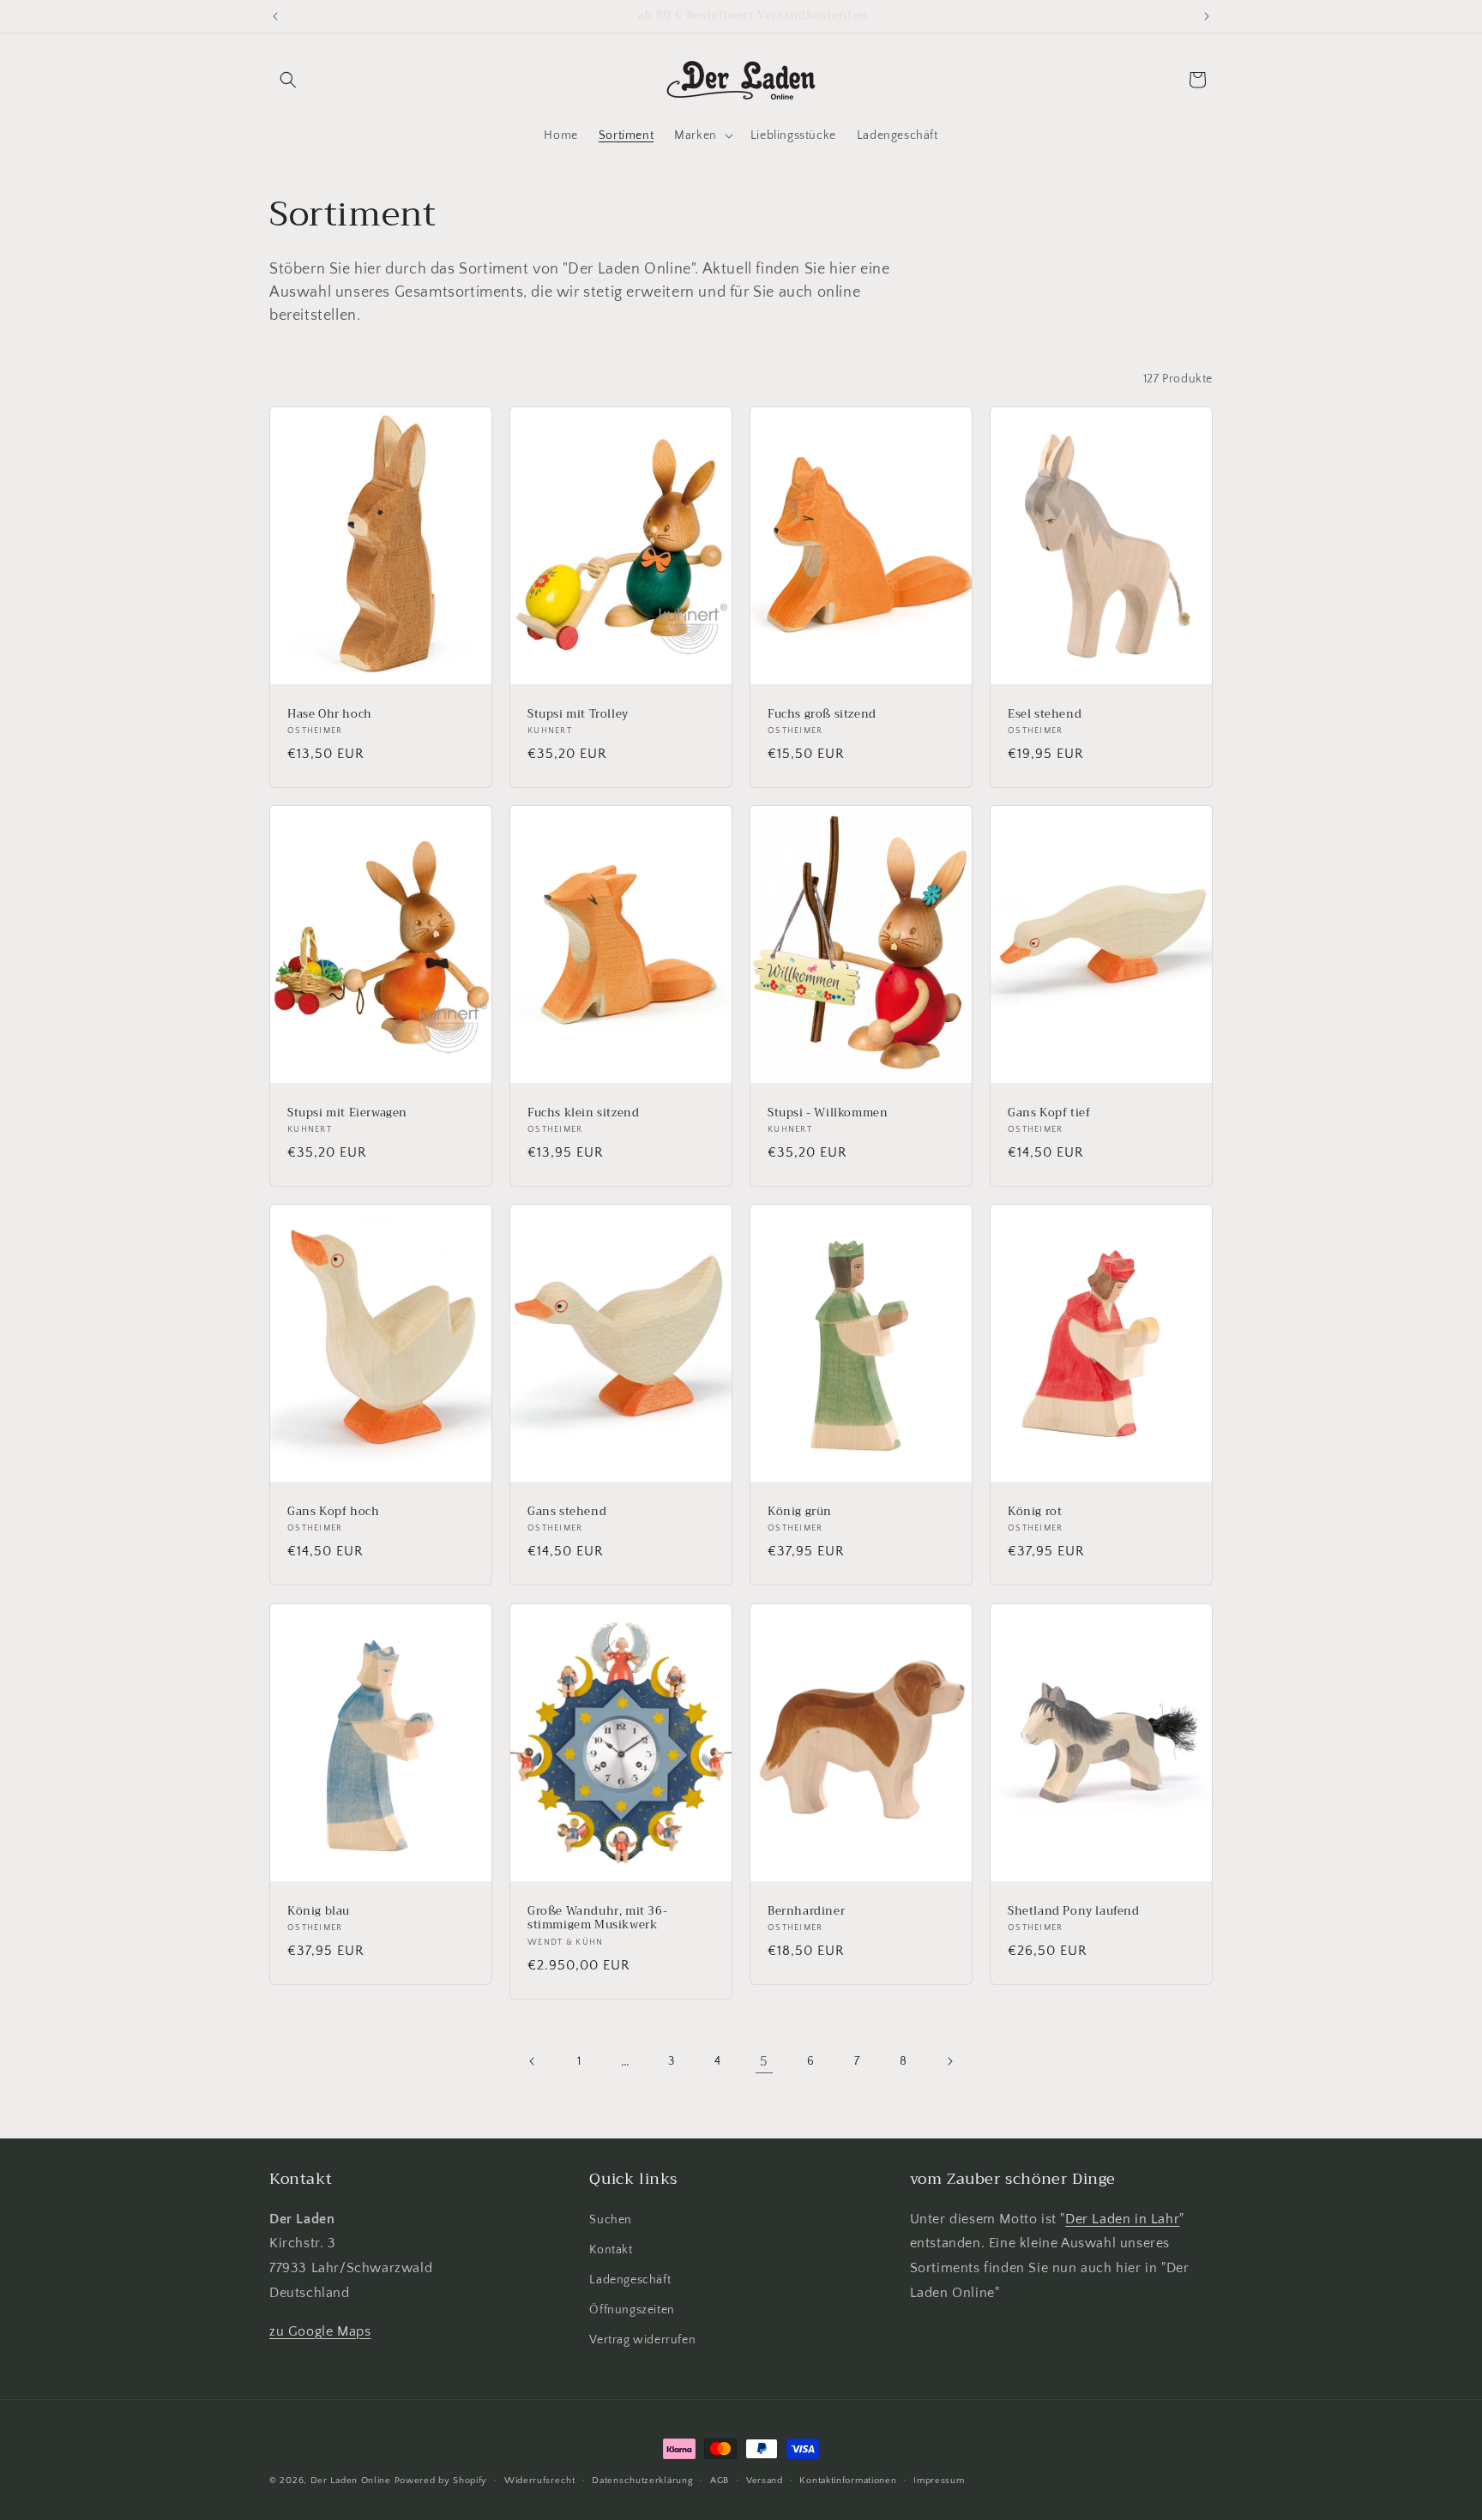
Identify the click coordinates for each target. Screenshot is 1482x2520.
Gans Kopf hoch (333, 1512)
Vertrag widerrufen (642, 2340)
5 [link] (764, 2061)
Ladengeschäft (630, 2280)
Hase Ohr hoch (330, 714)
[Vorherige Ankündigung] (275, 16)
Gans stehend (567, 1512)
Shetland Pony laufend (1074, 1911)
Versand (765, 2480)
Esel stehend (1045, 714)
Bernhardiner (806, 1911)
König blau (319, 1911)
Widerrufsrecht (540, 2480)
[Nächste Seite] (949, 2061)
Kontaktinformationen (848, 2480)
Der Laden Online (351, 2481)
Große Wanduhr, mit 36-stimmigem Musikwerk (597, 1918)
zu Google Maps (320, 2331)
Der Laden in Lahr (1122, 2219)
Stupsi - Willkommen (828, 1113)
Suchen (611, 2220)
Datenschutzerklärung (642, 2480)
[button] (288, 80)
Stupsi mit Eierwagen (347, 1113)
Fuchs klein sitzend (583, 1113)
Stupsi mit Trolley (578, 714)
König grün (800, 1512)
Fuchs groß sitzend (822, 714)
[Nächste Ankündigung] (1207, 16)
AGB (720, 2480)
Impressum (939, 2480)
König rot (1035, 1512)
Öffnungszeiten (632, 2310)
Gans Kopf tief (1049, 1113)
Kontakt (611, 2250)
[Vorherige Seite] (533, 2061)
